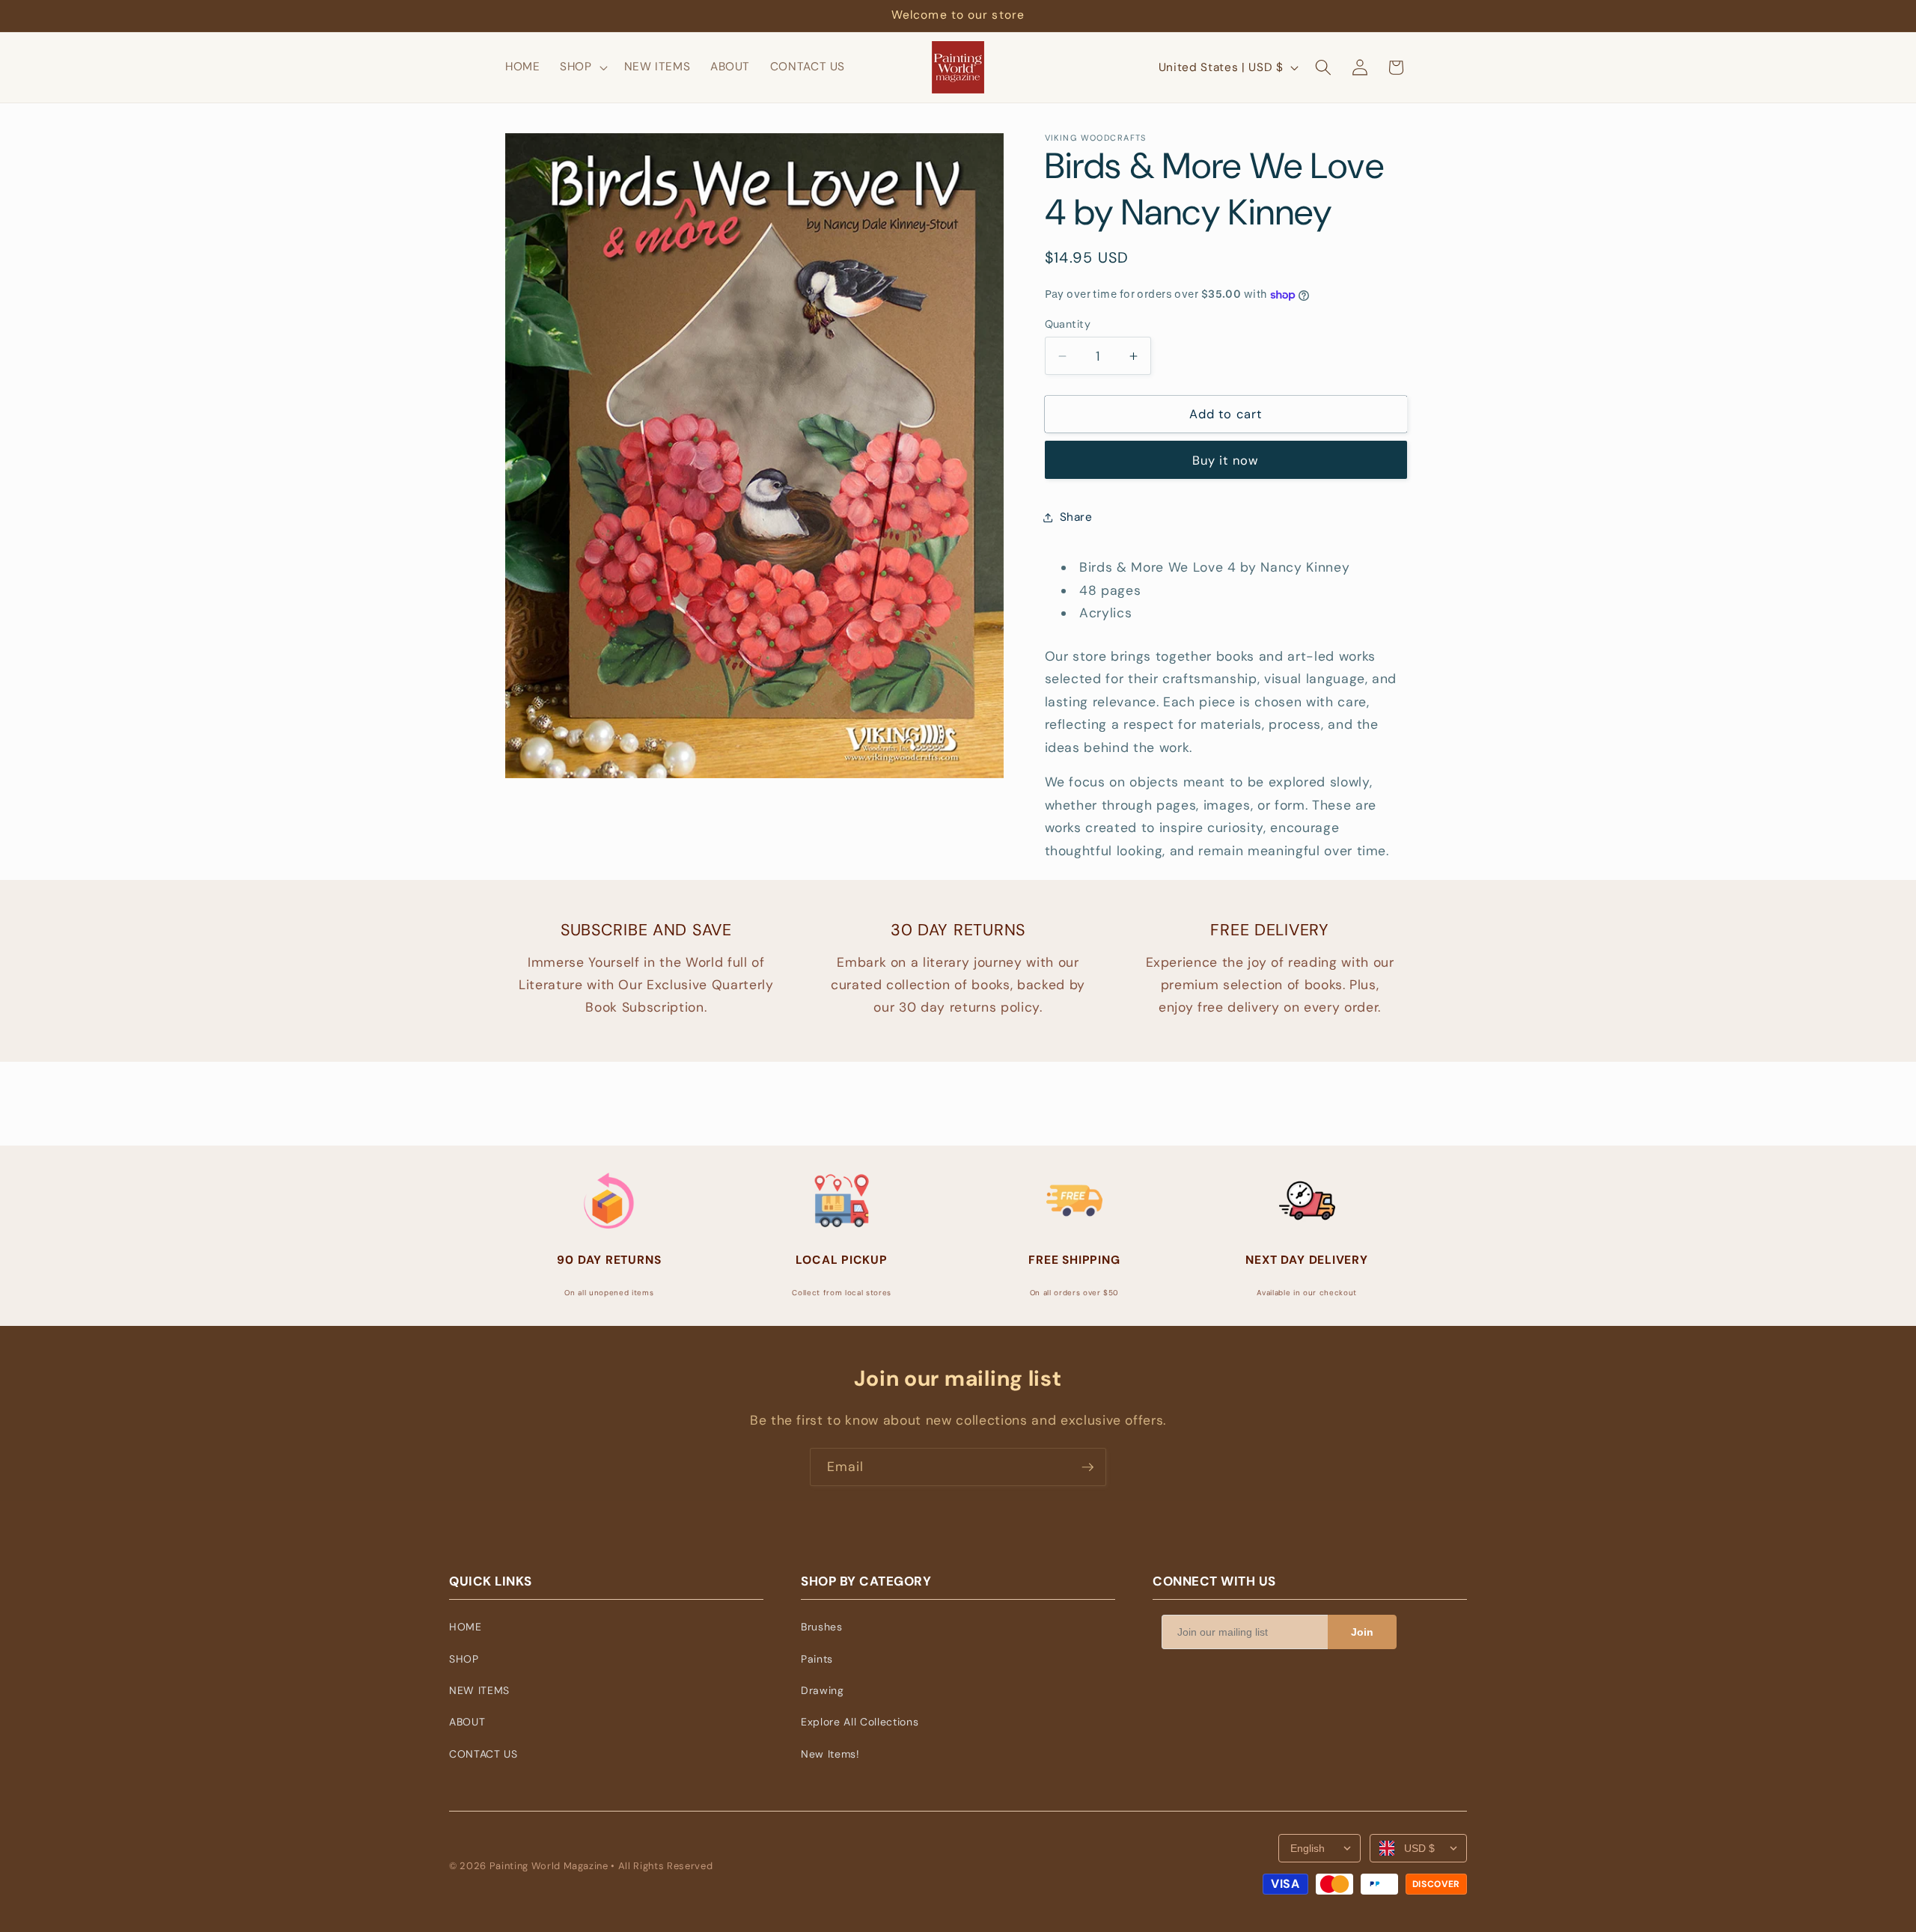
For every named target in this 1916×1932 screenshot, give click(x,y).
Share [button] (1076, 517)
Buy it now (1226, 461)
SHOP (464, 1659)
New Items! (830, 1754)
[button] (582, 67)
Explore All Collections (860, 1722)
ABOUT (467, 1722)
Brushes (822, 1627)
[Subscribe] (1087, 1467)
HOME (466, 1627)
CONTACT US (483, 1754)
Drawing (823, 1690)
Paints (817, 1659)
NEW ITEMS (479, 1690)
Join (1362, 1632)
